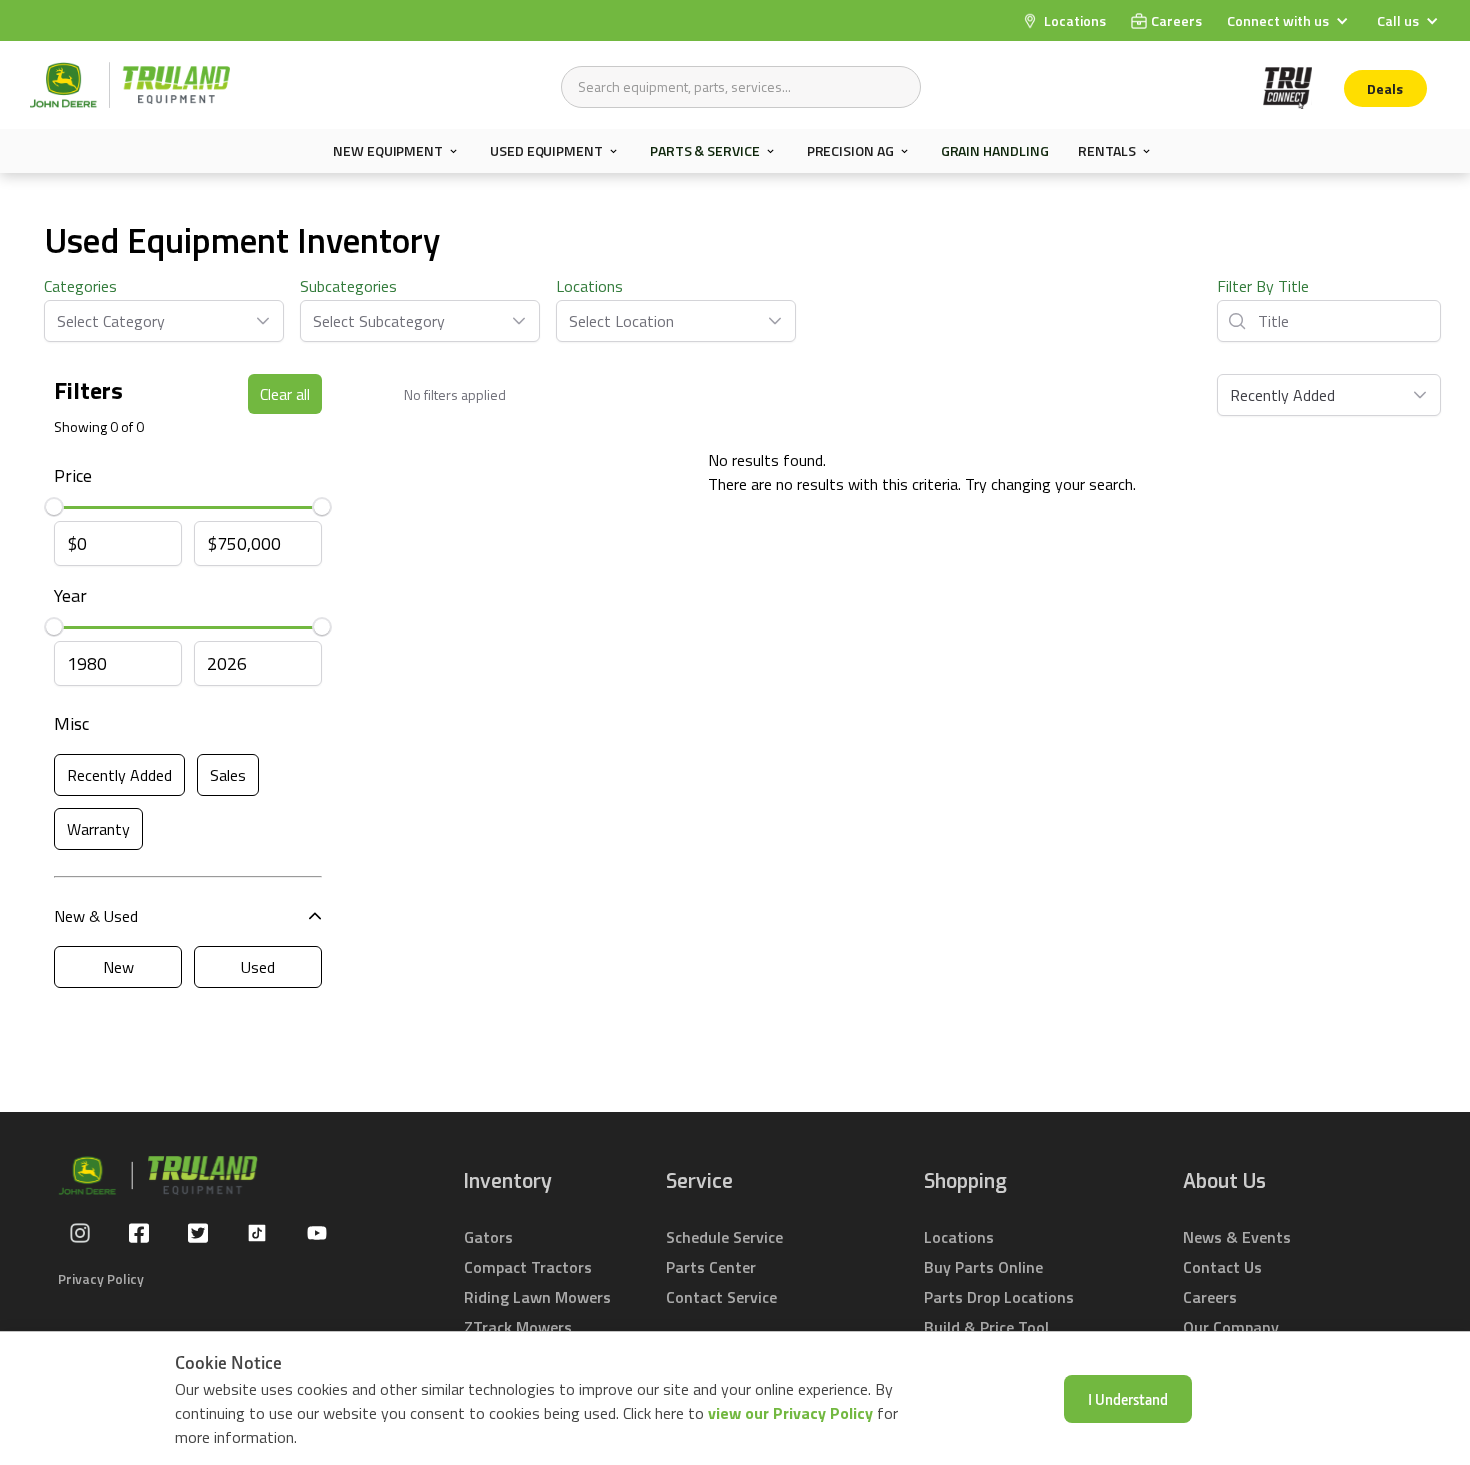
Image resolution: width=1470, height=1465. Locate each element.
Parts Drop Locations (999, 1297)
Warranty (98, 829)
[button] (1290, 20)
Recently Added (119, 775)
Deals (1385, 88)
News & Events (1237, 1237)
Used (258, 967)
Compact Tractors (528, 1267)
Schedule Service (724, 1237)
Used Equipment (546, 151)
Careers (1210, 1297)
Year (70, 595)
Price (73, 475)
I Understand (1128, 1399)
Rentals (1106, 151)
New (118, 967)
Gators (488, 1237)
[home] (130, 85)
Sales (228, 775)
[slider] (54, 507)
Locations (589, 286)
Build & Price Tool (986, 1327)
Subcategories (348, 286)
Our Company (1231, 1327)
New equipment (388, 151)
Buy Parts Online (983, 1267)
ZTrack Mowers (518, 1327)
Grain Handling (995, 150)
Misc (71, 723)
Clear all (285, 394)
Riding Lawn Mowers (537, 1297)
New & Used (96, 916)
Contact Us (1222, 1267)
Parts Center (711, 1267)
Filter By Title (1263, 286)
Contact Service (721, 1297)
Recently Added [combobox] (1282, 395)
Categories (80, 286)
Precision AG (850, 151)
